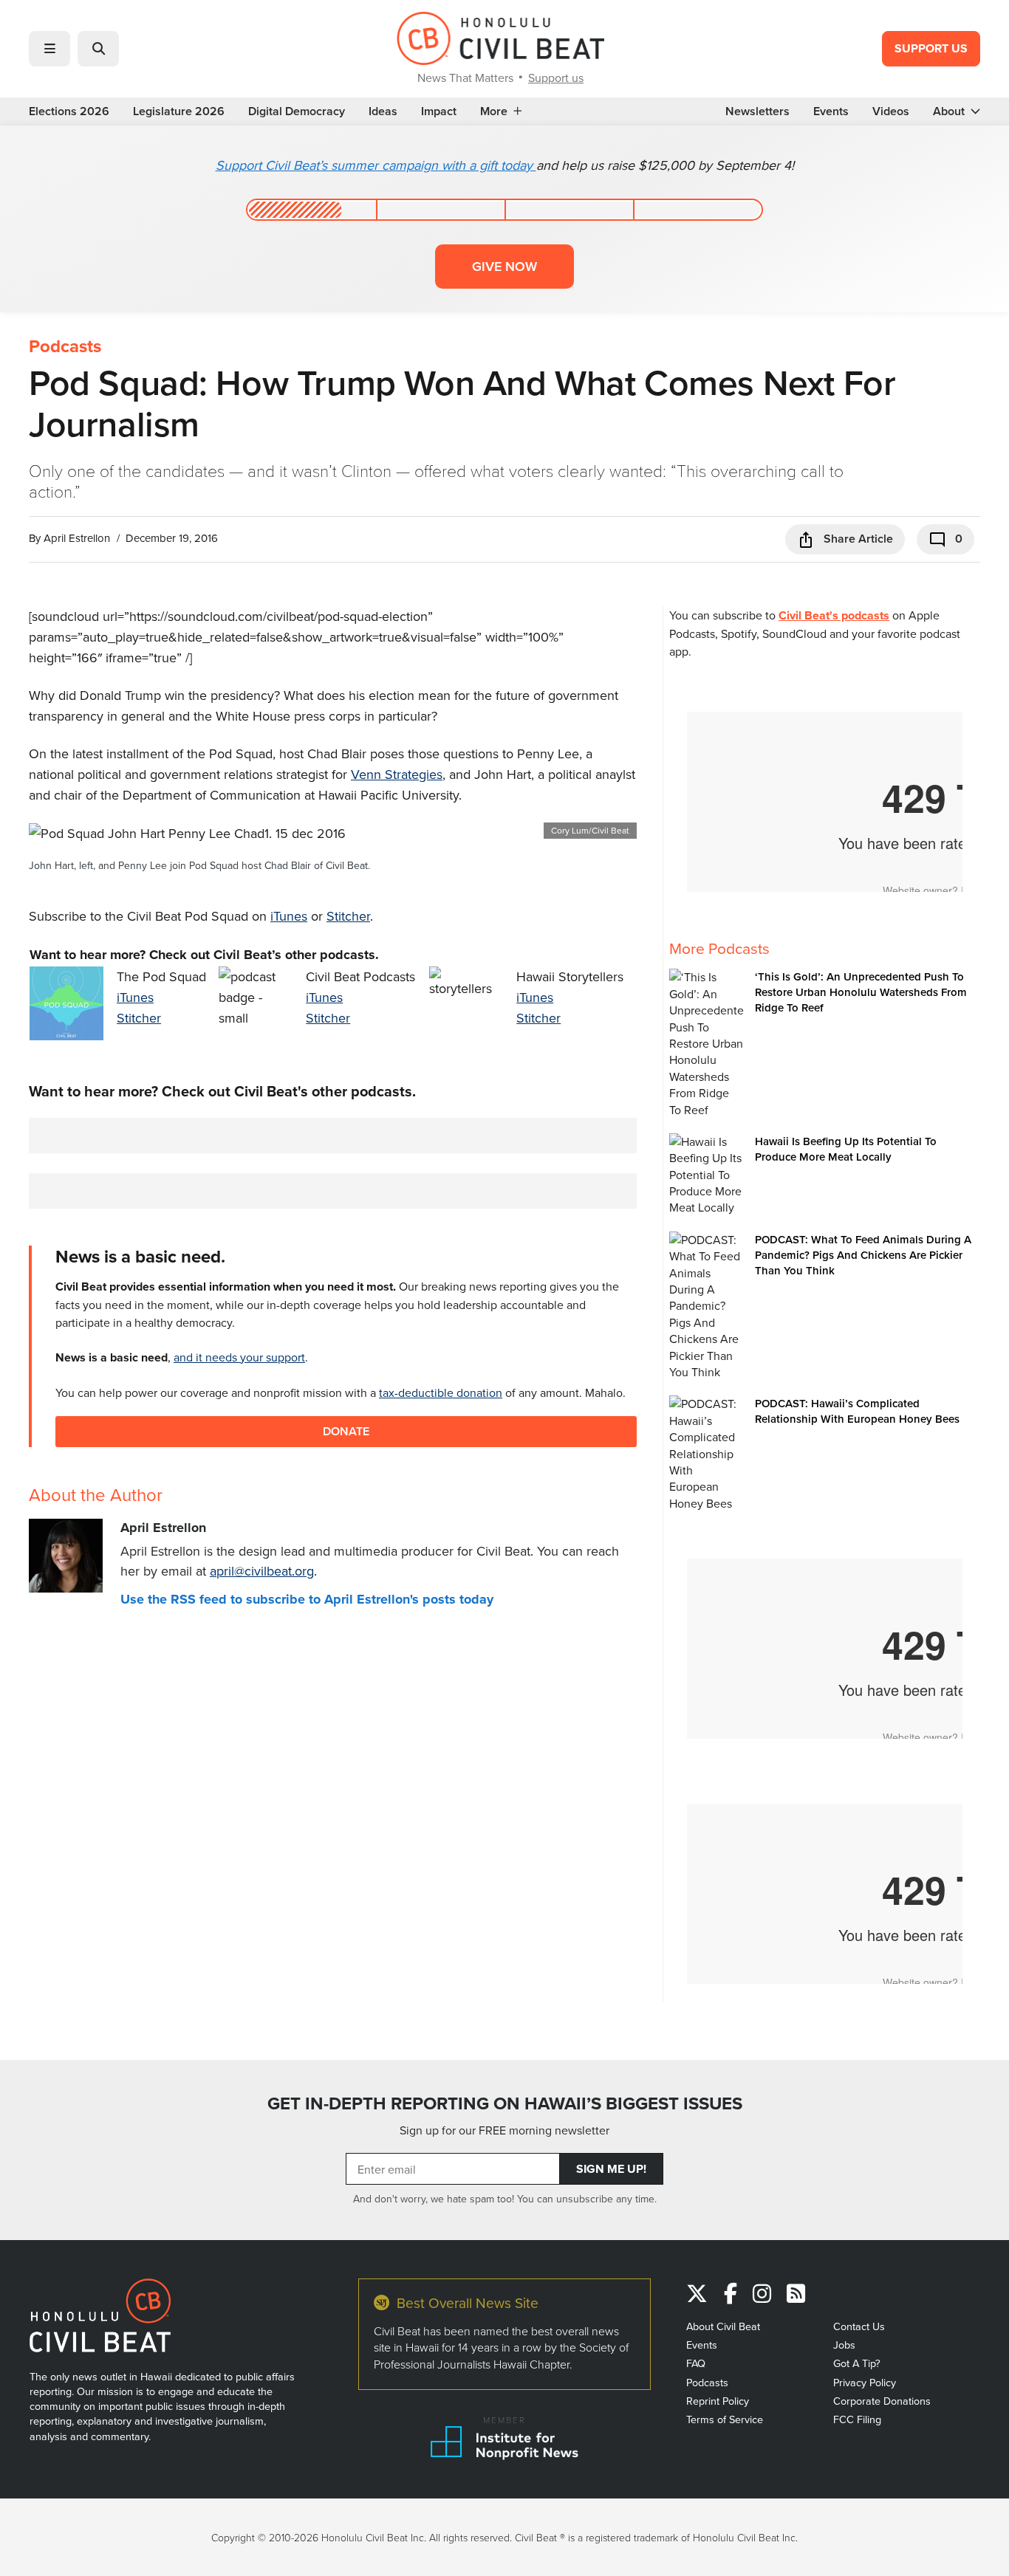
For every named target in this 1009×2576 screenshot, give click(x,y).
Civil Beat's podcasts (834, 615)
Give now (504, 266)
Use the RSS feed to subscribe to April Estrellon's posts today (307, 1599)
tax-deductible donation (441, 1392)
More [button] (494, 111)
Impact (439, 111)
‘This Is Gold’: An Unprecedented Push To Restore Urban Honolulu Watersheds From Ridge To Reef (861, 992)
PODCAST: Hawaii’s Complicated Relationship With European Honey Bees (857, 1411)
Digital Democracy (297, 111)
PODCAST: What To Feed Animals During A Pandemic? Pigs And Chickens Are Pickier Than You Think (863, 1255)
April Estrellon (77, 538)
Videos (891, 111)
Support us (556, 78)
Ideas (383, 111)
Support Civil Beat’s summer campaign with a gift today (376, 165)
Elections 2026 (69, 111)
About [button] (949, 111)
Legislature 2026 (179, 111)
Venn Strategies (397, 774)
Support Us (931, 48)
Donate (346, 1431)
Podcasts (65, 346)
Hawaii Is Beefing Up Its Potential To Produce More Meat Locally (846, 1149)
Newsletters (757, 111)
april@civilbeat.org (262, 1571)
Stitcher (348, 916)
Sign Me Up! (611, 2169)
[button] (49, 49)
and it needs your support (239, 1357)
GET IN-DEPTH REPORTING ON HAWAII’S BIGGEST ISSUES (505, 2103)
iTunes (289, 916)
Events (831, 111)
